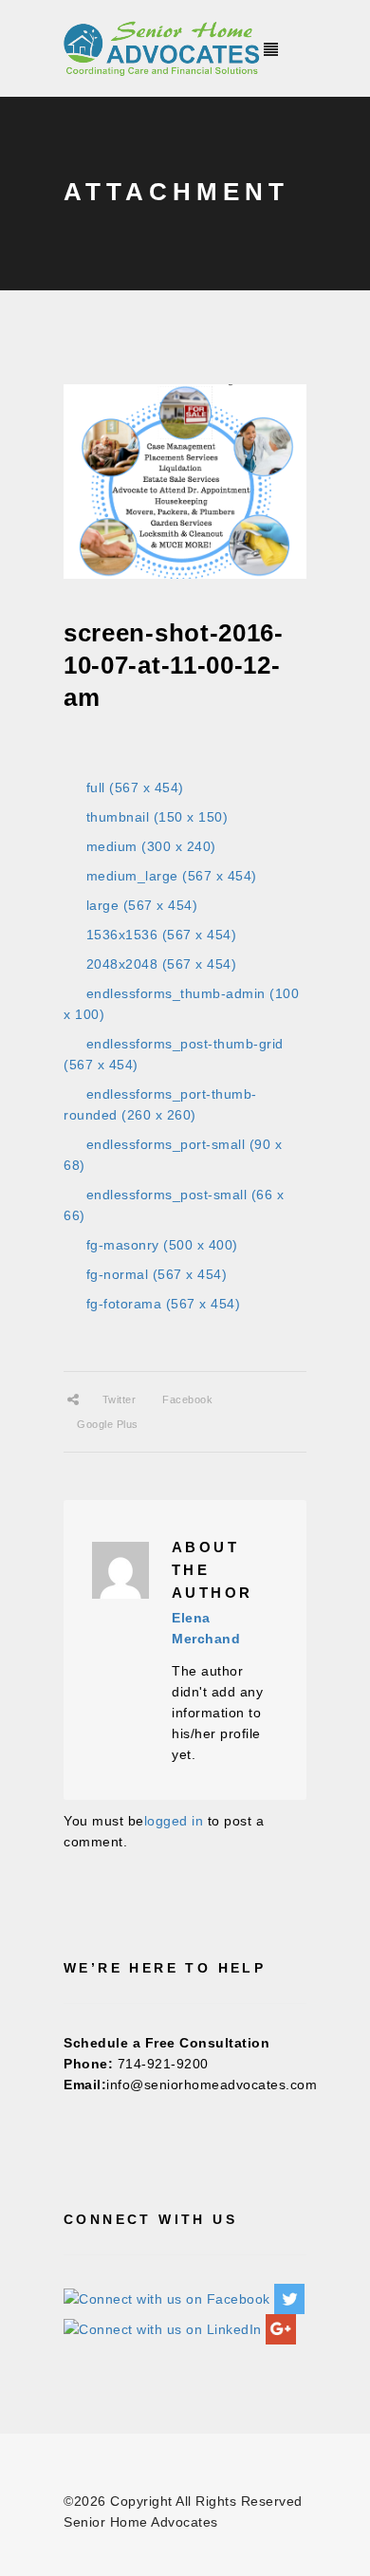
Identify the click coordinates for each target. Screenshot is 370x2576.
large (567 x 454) (142, 905)
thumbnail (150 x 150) (157, 817)
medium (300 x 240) (151, 846)
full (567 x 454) (135, 788)
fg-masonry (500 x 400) (162, 1245)
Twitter (120, 1399)
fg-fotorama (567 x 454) (164, 1304)
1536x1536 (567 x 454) (162, 935)
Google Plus (108, 1424)
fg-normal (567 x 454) (157, 1274)
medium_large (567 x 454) (172, 876)
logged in (174, 1821)
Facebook (187, 1399)
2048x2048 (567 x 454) (162, 964)
